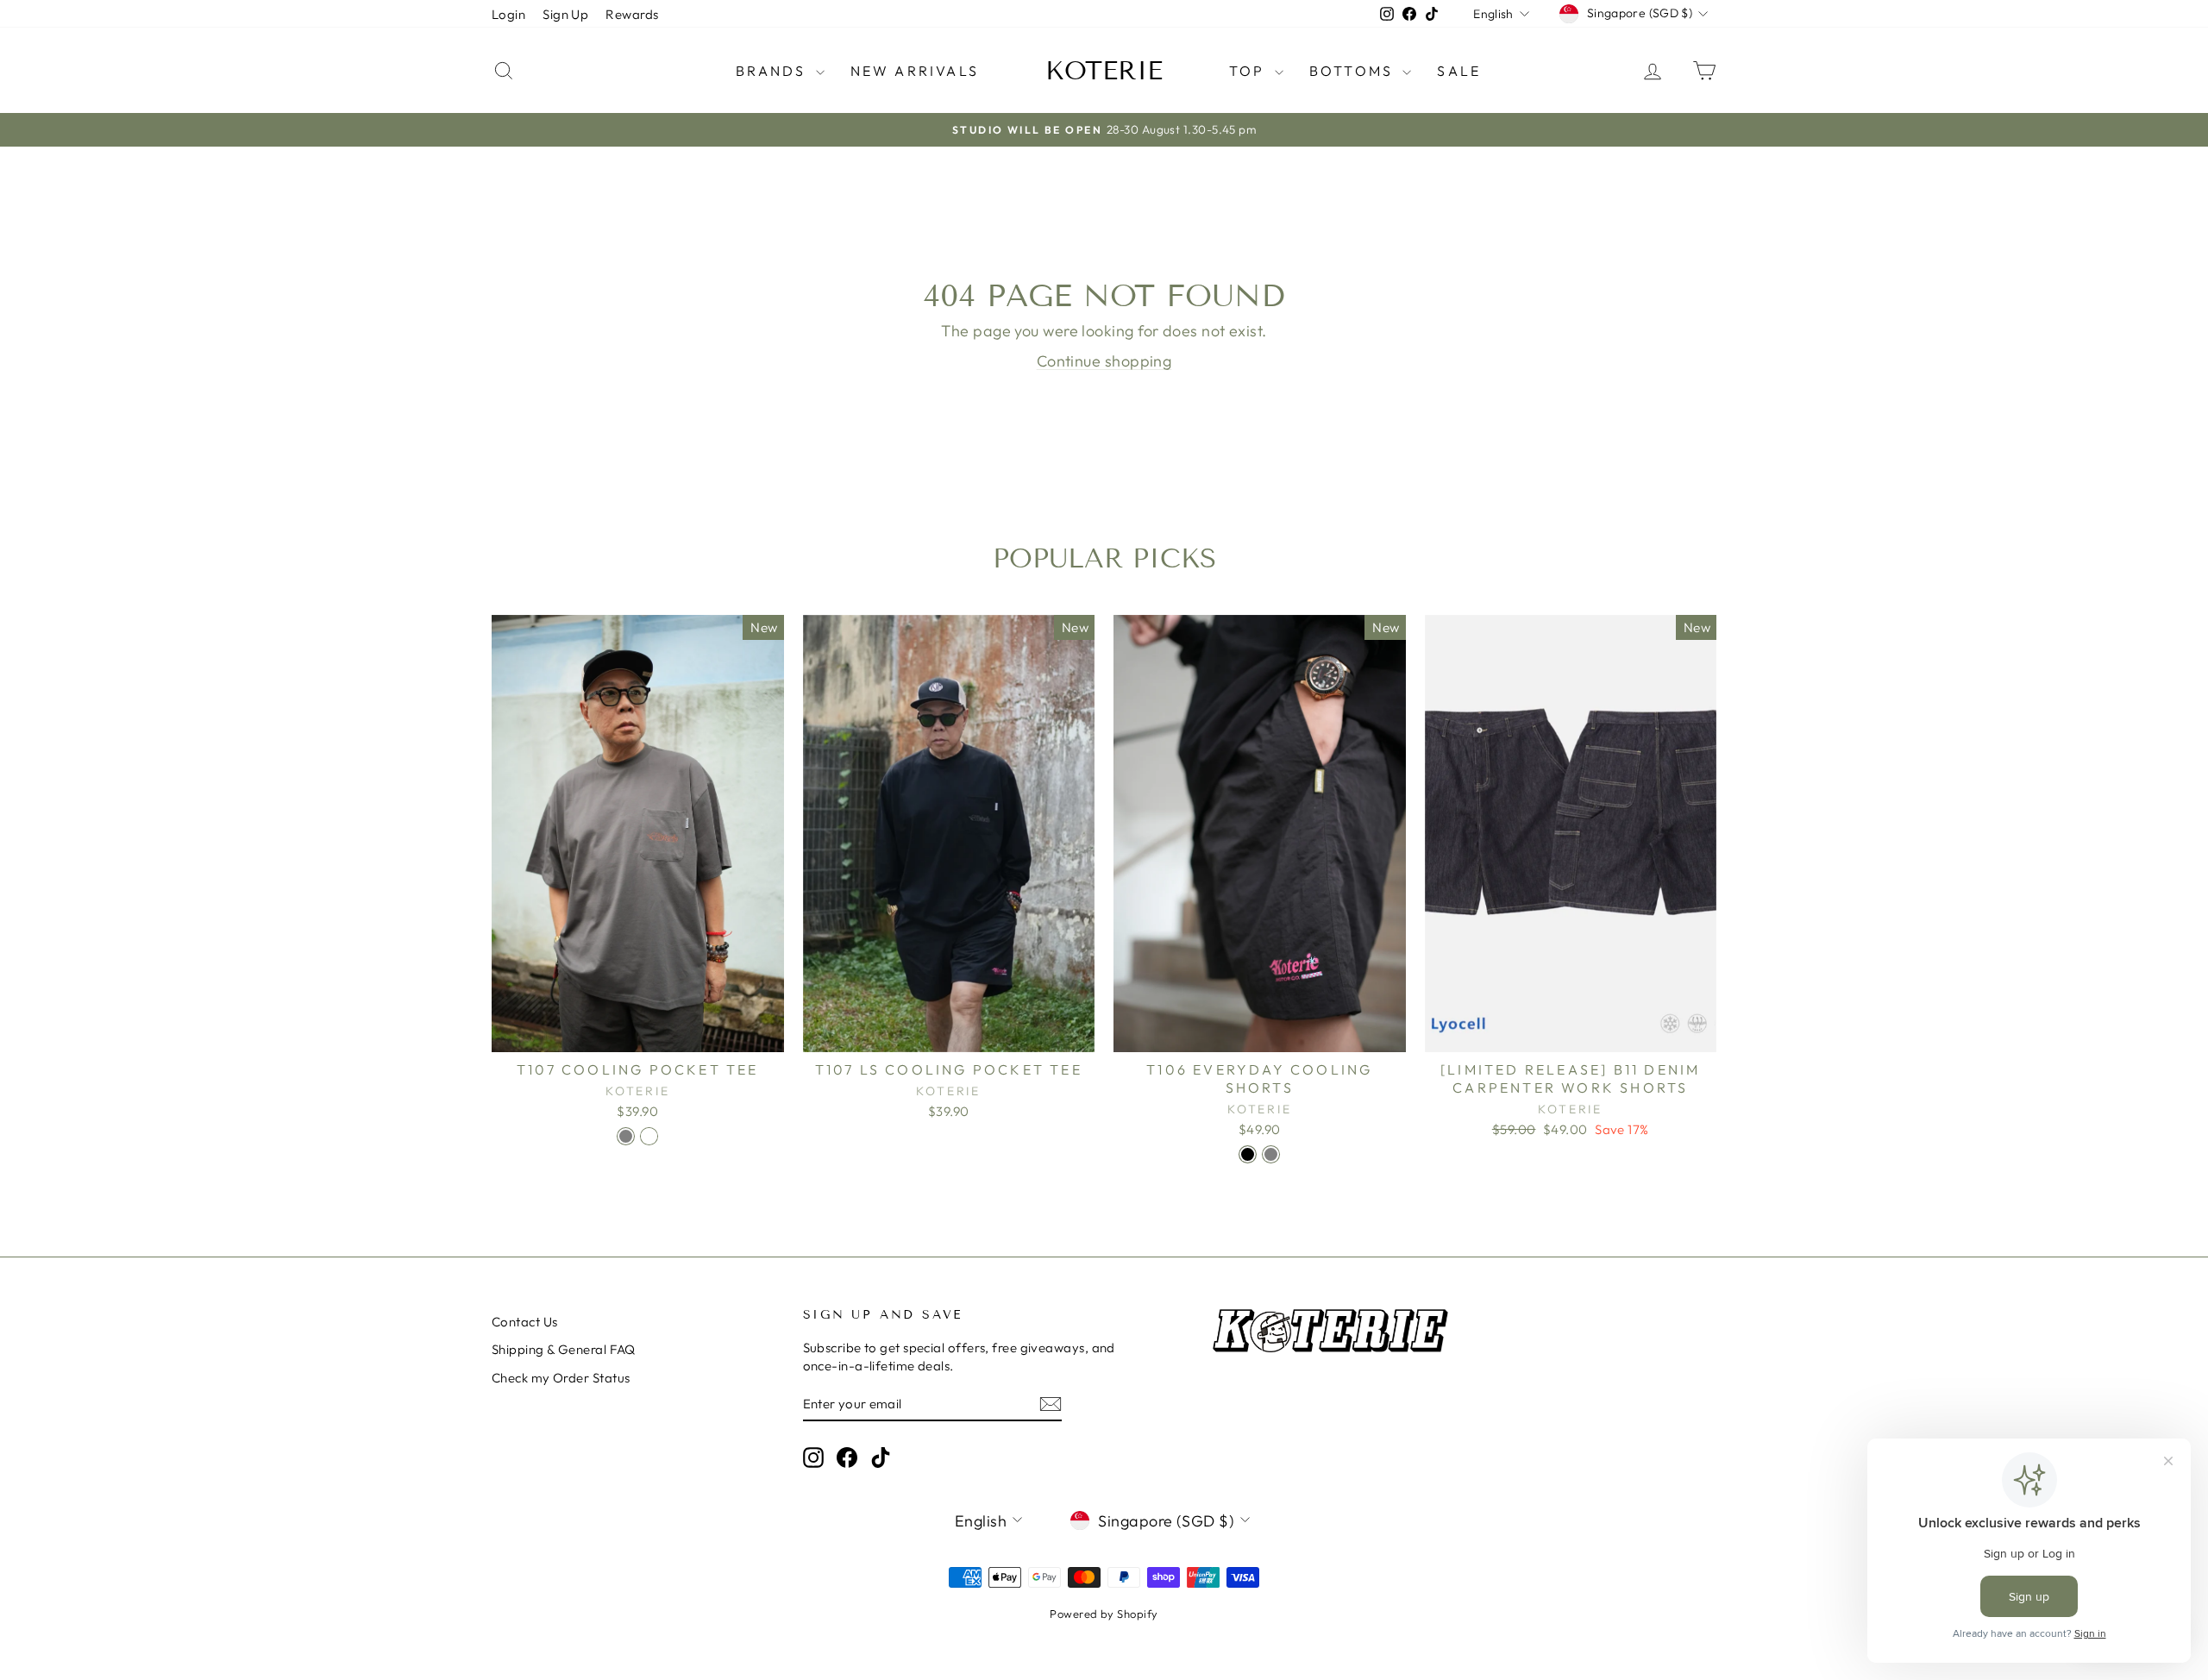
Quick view (637, 1034)
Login (508, 14)
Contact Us (525, 1322)
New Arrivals (915, 71)
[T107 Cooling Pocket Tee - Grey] (626, 1136)
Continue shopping (1104, 361)
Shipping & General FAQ (564, 1349)
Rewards (632, 14)
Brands (773, 71)
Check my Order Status (561, 1378)
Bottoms (1354, 71)
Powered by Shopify (1104, 1614)
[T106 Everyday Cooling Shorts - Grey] (1271, 1154)
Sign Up (565, 14)
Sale (1459, 71)
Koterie (1104, 71)
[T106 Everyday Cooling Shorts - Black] (1248, 1154)
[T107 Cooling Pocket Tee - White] (649, 1136)
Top (1250, 71)
